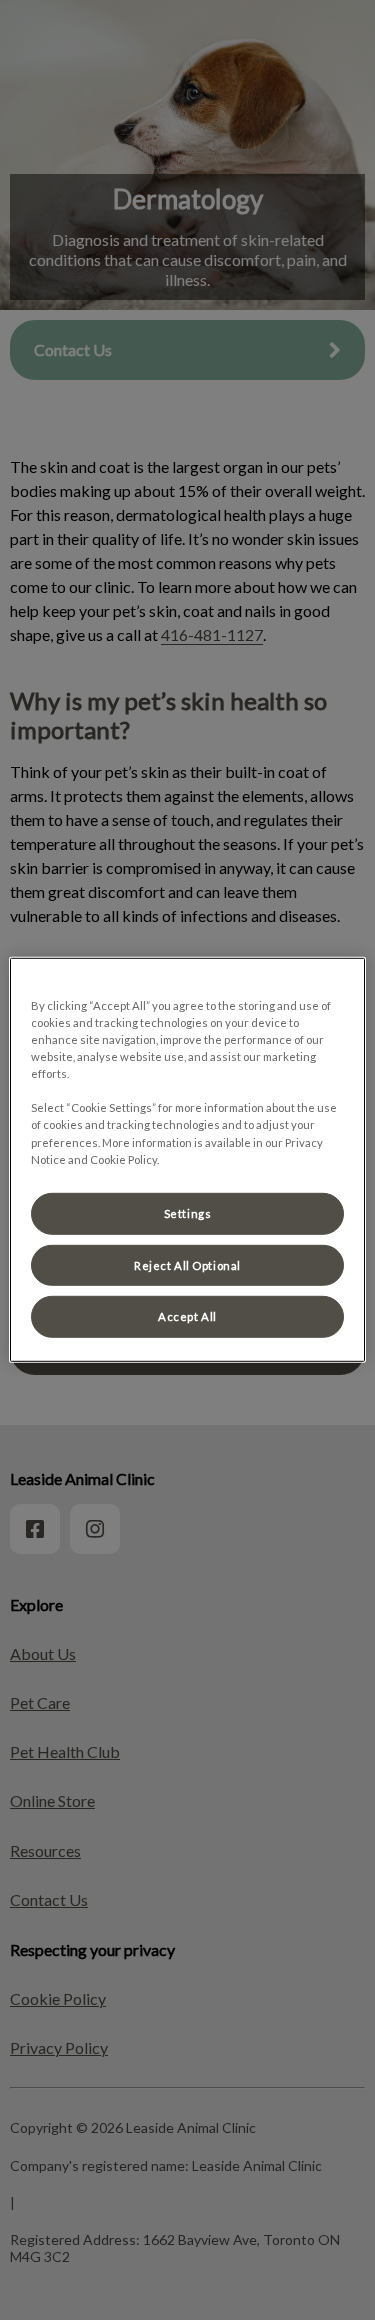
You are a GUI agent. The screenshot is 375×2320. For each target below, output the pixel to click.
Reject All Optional (187, 1264)
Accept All (187, 1316)
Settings (188, 1212)
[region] (187, 1160)
